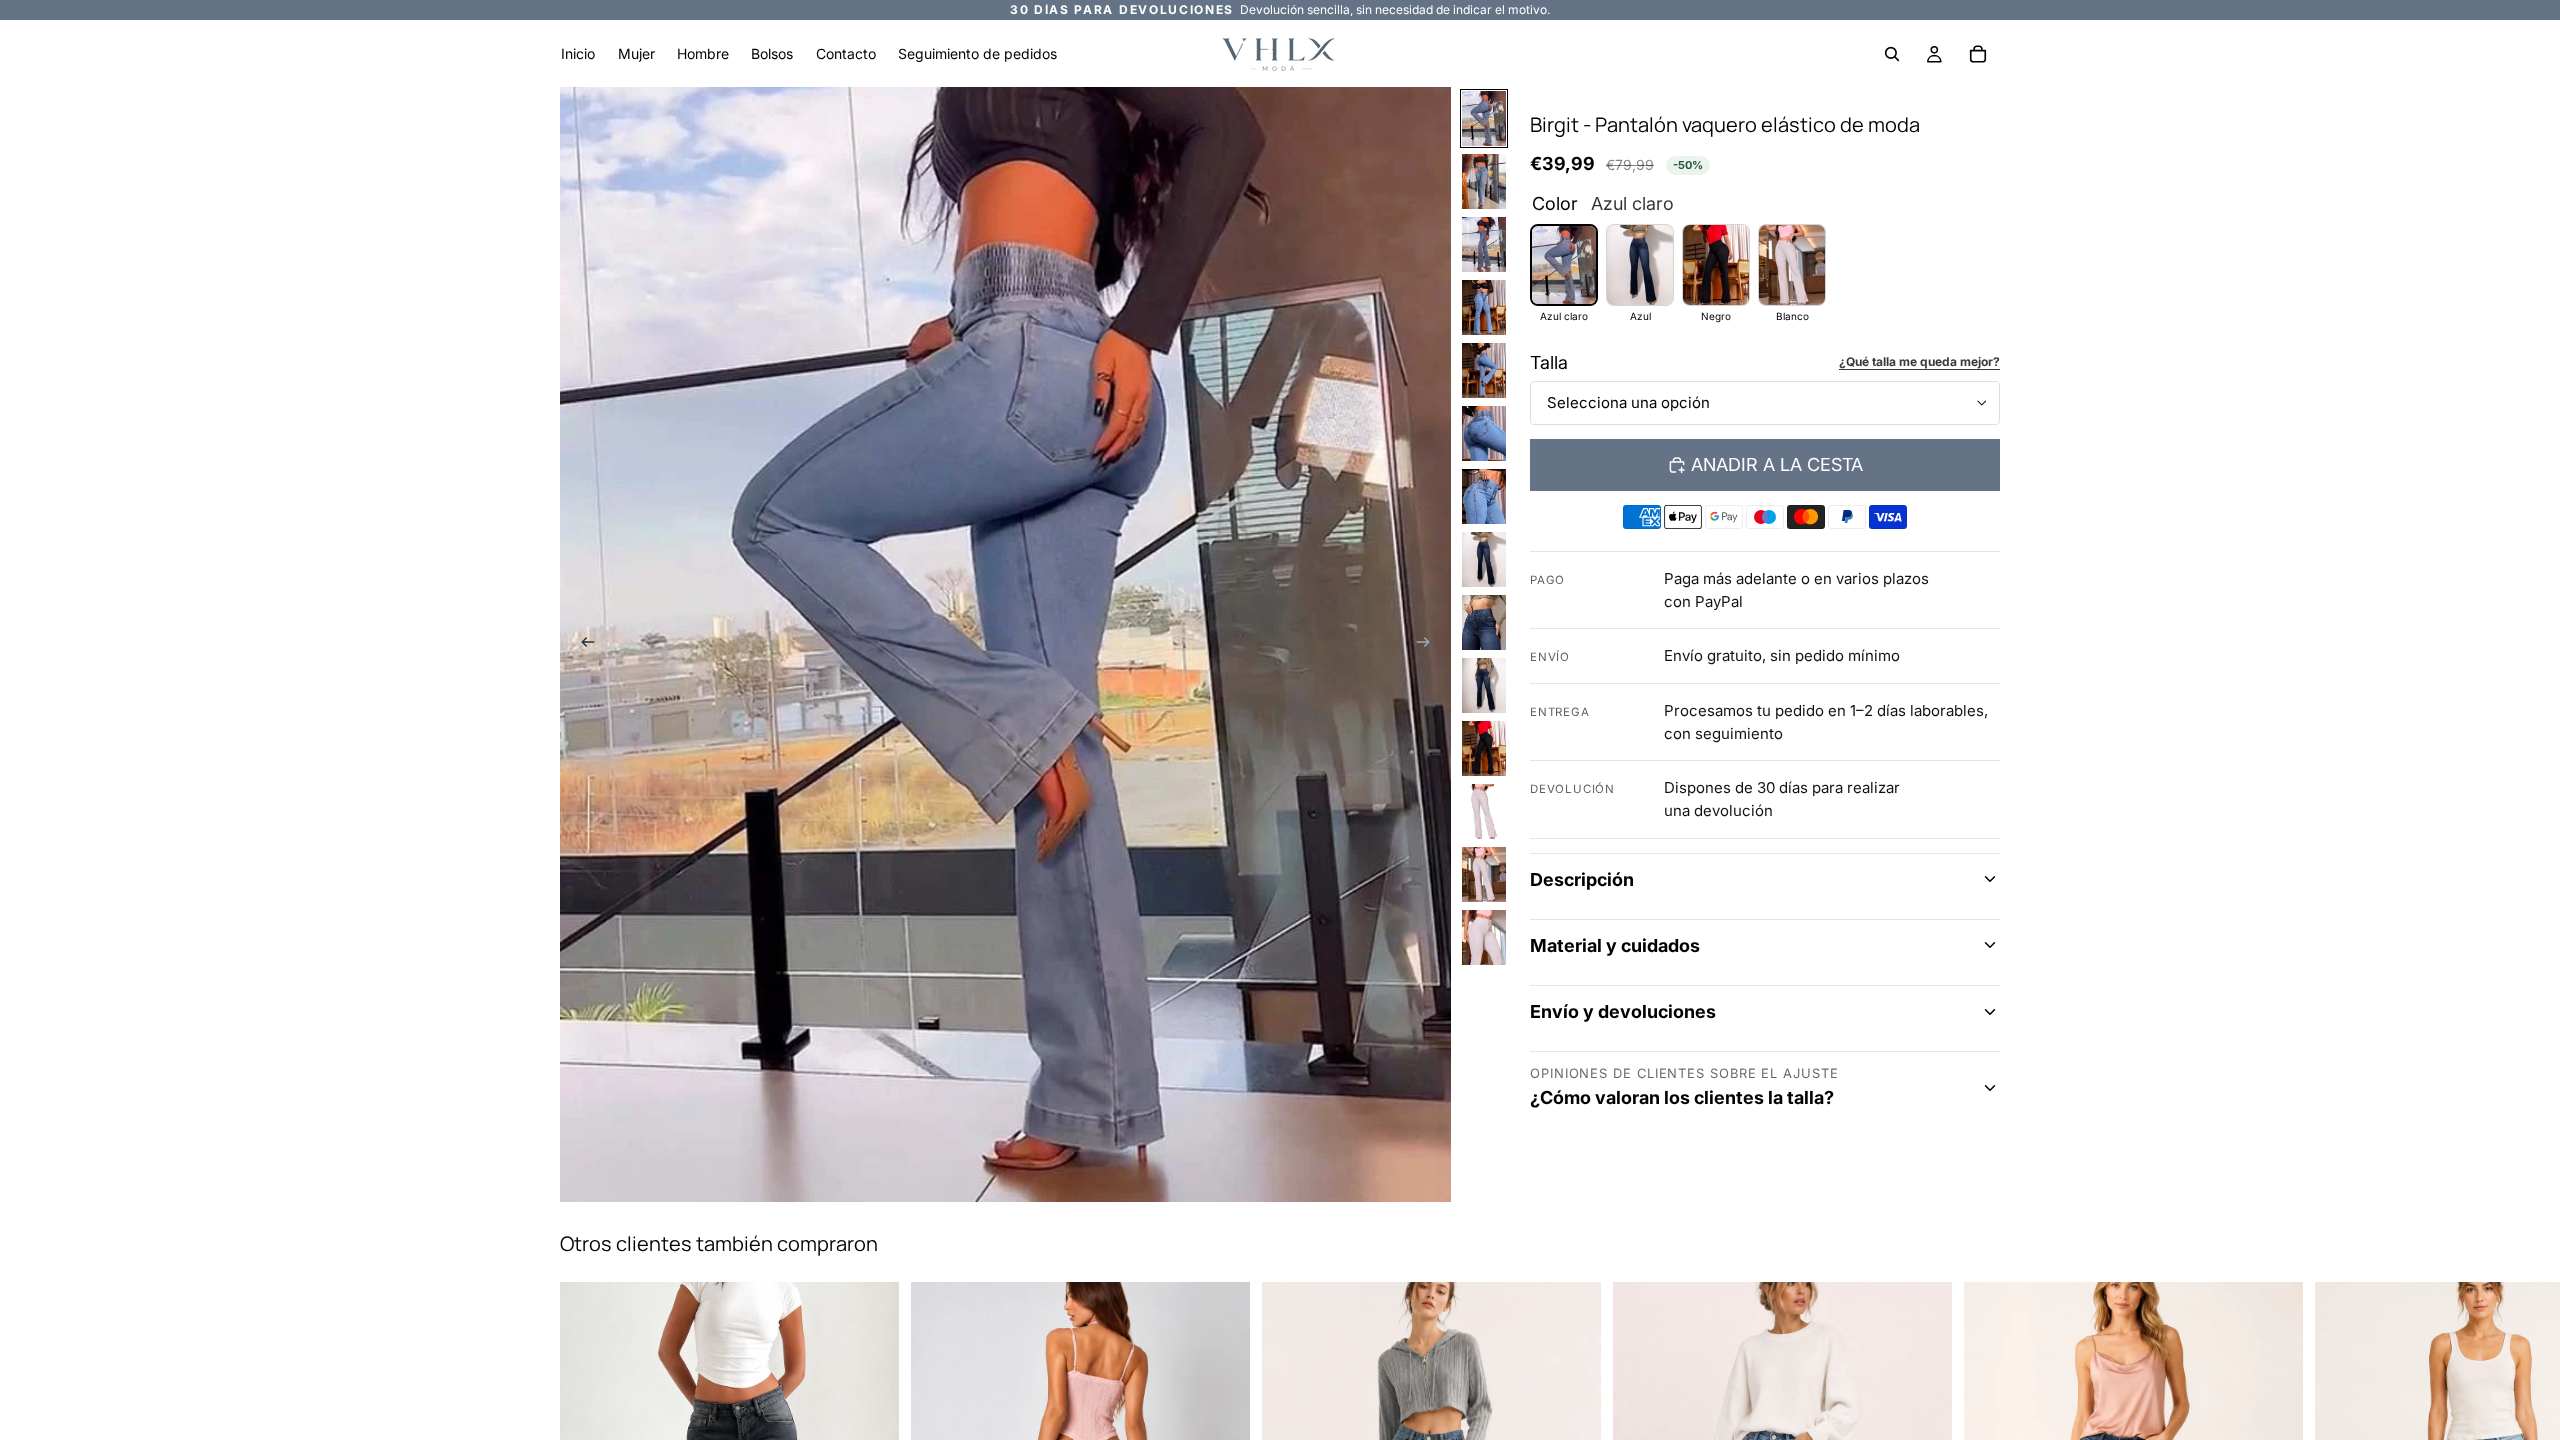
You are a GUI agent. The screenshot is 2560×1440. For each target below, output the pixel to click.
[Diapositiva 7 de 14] (1484, 496)
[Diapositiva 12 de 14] (1484, 811)
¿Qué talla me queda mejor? (1919, 361)
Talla (1549, 362)
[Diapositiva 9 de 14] (1484, 622)
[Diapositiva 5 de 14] (1484, 370)
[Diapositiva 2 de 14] (1484, 181)
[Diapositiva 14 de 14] (1484, 937)
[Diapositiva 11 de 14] (1484, 748)
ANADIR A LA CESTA (1777, 464)
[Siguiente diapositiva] (1429, 645)
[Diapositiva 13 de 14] (1484, 874)
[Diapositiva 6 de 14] (1484, 433)
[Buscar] (1892, 54)
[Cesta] (1978, 54)
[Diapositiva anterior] (582, 645)
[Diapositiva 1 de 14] (1484, 118)
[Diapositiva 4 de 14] (1484, 307)
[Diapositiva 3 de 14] (1484, 244)
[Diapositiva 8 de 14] (1484, 559)
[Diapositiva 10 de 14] (1484, 685)
